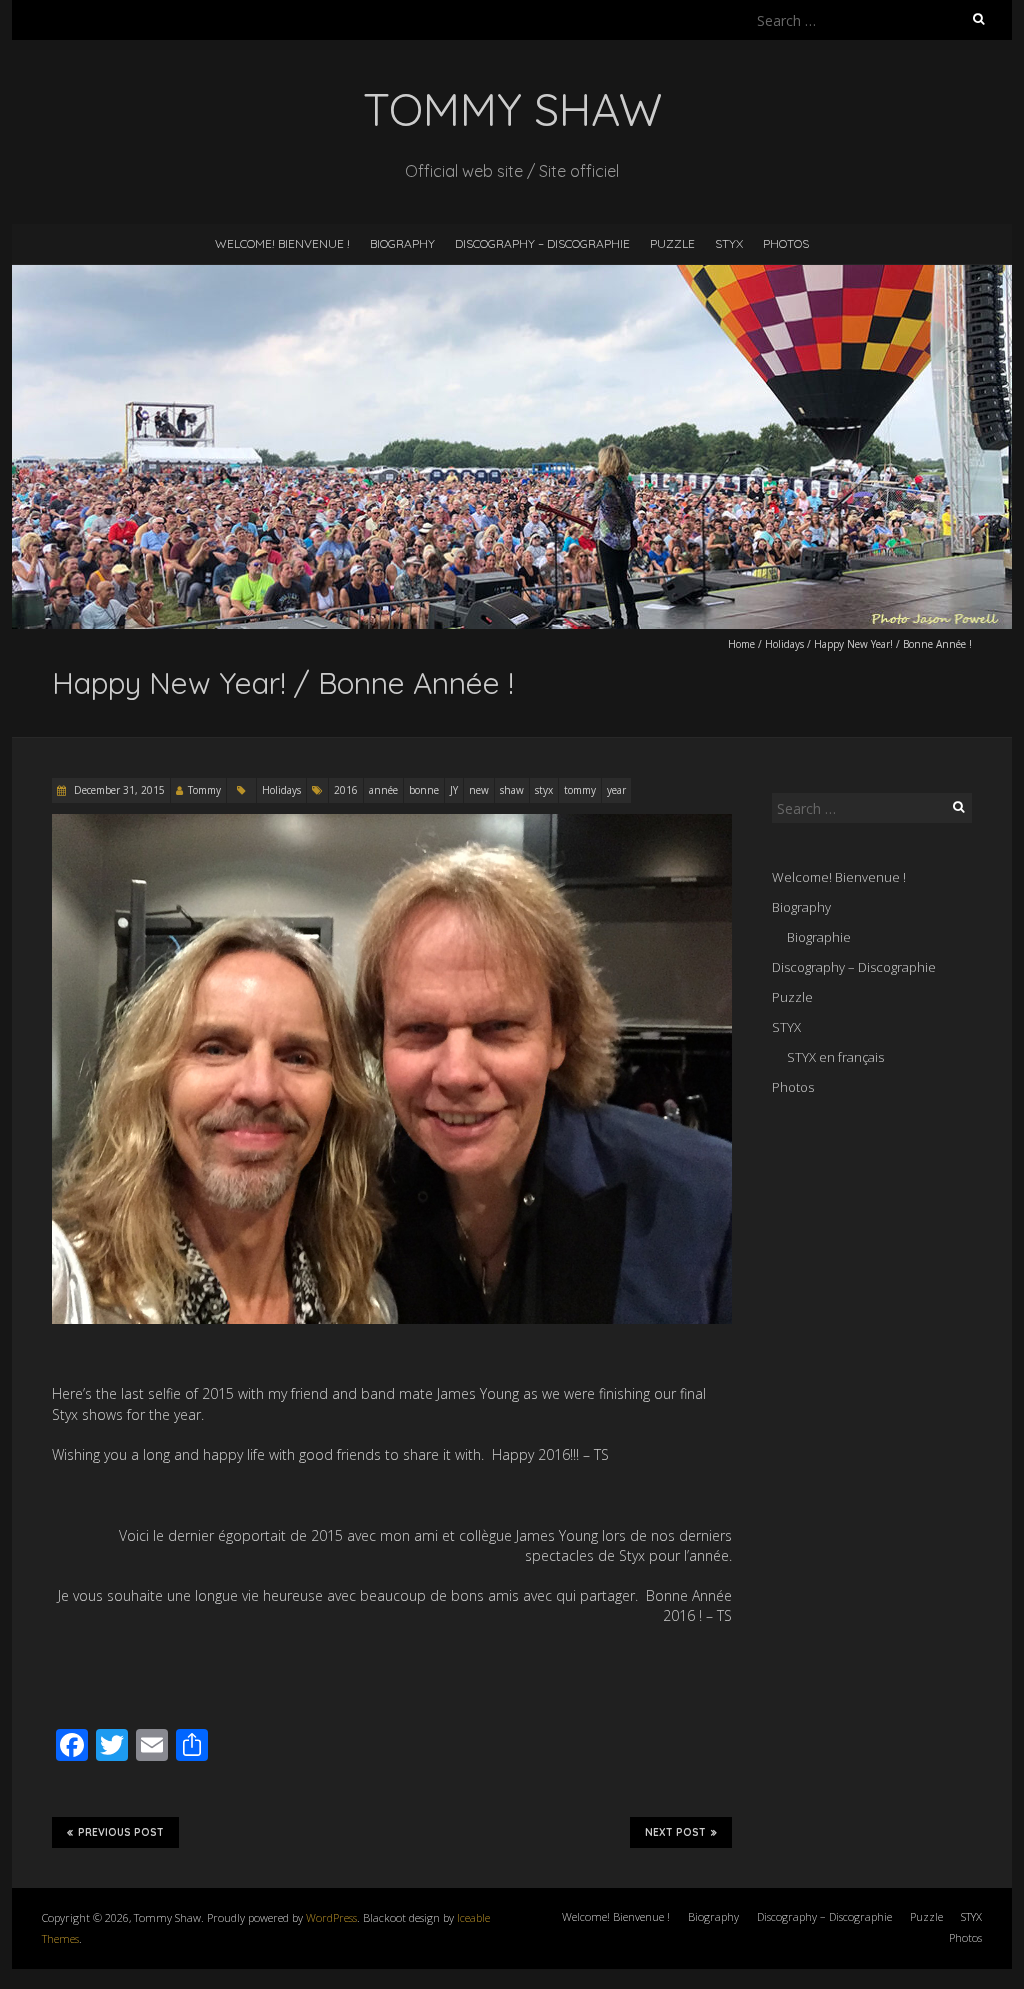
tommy (580, 790)
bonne (424, 790)
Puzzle (672, 243)
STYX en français (835, 1057)
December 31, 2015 (118, 790)
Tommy (204, 790)
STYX (729, 243)
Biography (402, 243)
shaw (512, 790)
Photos (786, 243)
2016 (346, 790)
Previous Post (121, 1832)
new (479, 790)
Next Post (675, 1832)
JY (454, 790)
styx (544, 790)
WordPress (331, 1917)
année (383, 790)
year (616, 790)
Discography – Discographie (542, 243)
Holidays (784, 644)
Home (741, 644)
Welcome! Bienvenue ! (282, 243)
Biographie (819, 937)
